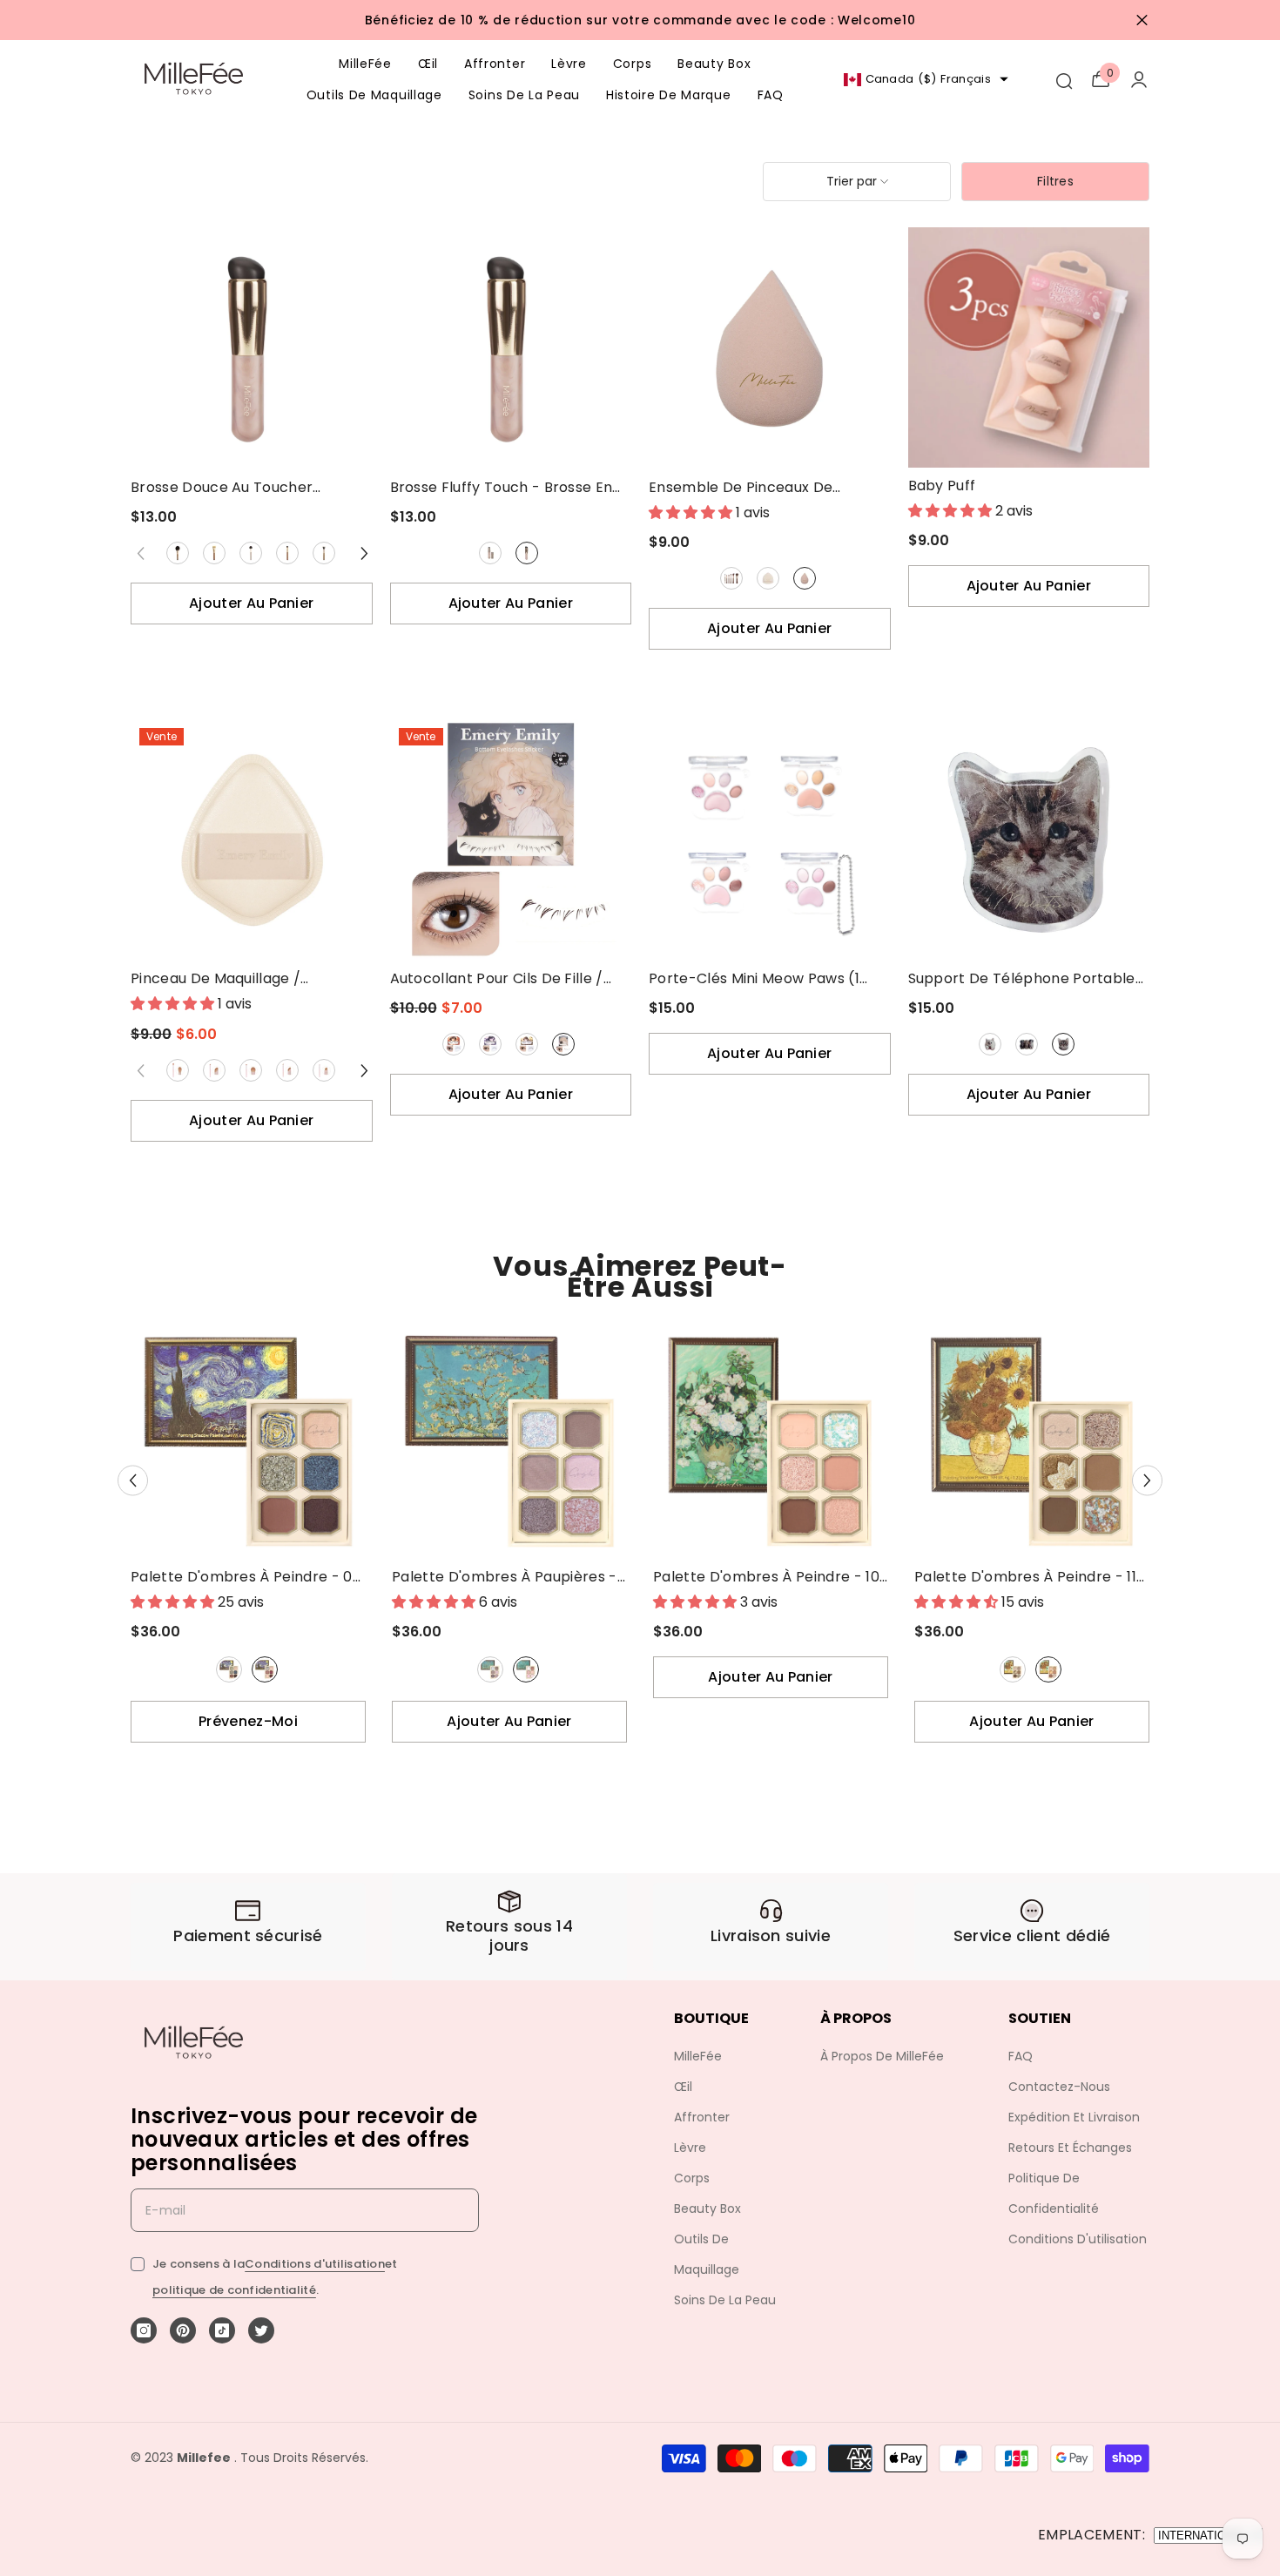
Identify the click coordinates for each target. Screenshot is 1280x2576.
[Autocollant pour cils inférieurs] (563, 1044)
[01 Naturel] (454, 1044)
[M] (527, 553)
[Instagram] (144, 2330)
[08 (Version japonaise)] (265, 1669)
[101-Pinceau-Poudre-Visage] (178, 553)
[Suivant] (365, 553)
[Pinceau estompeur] (178, 1070)
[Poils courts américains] (1063, 1044)
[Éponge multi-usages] (805, 578)
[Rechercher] (1063, 79)
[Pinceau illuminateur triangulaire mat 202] (287, 553)
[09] (490, 1669)
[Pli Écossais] (1027, 1044)
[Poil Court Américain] (1064, 1044)
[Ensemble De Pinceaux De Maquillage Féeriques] (731, 578)
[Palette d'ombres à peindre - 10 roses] (771, 1441)
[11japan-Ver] (1048, 1669)
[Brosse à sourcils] (324, 1070)
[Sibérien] (990, 1044)
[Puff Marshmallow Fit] (768, 578)
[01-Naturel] (454, 1044)
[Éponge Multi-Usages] (804, 578)
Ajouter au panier (251, 603)
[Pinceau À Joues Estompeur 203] (324, 553)
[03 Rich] (527, 1044)
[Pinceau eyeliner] (287, 1070)
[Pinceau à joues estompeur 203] (324, 553)
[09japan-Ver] (526, 1669)
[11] (1013, 1669)
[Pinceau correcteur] (214, 1070)
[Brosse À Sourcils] (324, 1070)
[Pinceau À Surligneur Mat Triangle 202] (288, 553)
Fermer (1142, 20)
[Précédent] (133, 1481)
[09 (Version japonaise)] (526, 1669)
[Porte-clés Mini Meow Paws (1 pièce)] (770, 840)
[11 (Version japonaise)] (1048, 1669)
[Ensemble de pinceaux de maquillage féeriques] (731, 578)
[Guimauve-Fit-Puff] (768, 578)
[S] (491, 553)
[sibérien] (990, 1044)
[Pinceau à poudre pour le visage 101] (178, 553)
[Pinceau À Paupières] (251, 1070)
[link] (248, 1927)
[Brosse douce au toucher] (252, 348)
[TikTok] (222, 2330)
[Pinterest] (183, 2330)
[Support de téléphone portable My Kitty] (1029, 840)
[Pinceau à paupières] (251, 1070)
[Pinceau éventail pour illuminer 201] (251, 553)
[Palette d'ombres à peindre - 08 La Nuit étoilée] (248, 1441)
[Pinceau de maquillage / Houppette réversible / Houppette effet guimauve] (252, 840)
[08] (229, 1669)
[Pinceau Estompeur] (178, 1070)
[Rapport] (1139, 79)
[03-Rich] (527, 1044)
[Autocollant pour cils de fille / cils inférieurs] (511, 840)
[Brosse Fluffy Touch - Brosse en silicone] (511, 348)
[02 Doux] (490, 1044)
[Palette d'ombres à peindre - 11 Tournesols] (1032, 1441)
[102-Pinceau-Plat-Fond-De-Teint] (215, 553)
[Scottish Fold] (1027, 1044)
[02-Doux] (491, 1044)
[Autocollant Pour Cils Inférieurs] (564, 1044)
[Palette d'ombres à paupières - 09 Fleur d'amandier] (509, 1441)
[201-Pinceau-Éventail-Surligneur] (251, 553)
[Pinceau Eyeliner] (288, 1070)
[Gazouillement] (261, 2330)
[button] (857, 182)
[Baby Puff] (1029, 347)
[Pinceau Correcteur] (215, 1070)
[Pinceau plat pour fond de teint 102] (214, 553)
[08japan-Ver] (265, 1669)
